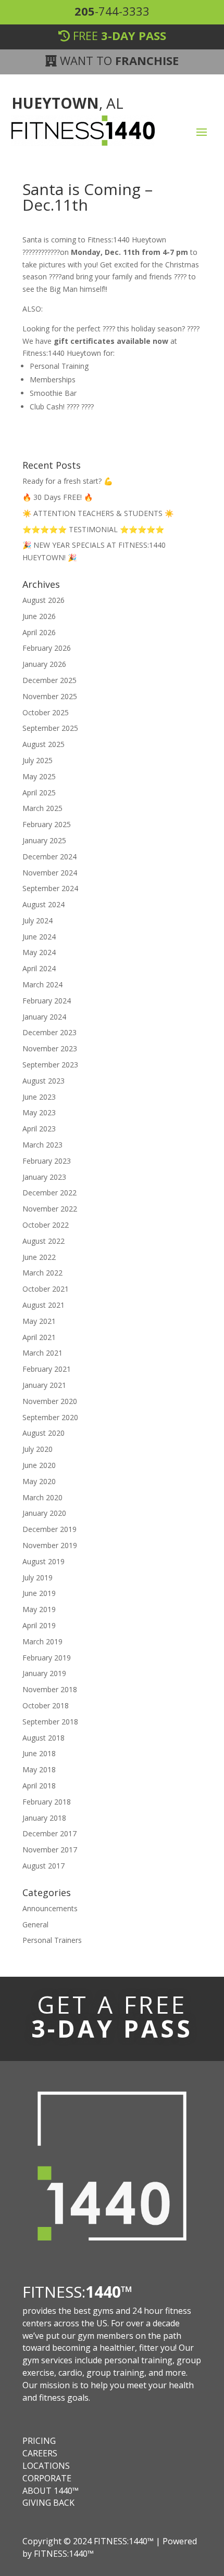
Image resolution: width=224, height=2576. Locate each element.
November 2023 (50, 1048)
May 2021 (39, 1321)
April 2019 (39, 1625)
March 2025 (42, 808)
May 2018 (39, 1769)
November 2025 (50, 696)
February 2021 (47, 1369)
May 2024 (39, 952)
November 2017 (50, 1850)
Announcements (50, 1908)
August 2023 (43, 1081)
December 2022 (49, 1193)
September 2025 (50, 728)
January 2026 (44, 664)
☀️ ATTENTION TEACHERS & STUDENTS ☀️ (98, 513)
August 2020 (43, 1433)
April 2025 (39, 793)
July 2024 (38, 920)
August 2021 (43, 1305)
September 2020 (50, 1417)
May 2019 (39, 1609)
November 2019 (50, 1545)
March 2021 (42, 1353)
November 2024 (50, 873)
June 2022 (39, 1257)
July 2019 (38, 1577)
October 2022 (46, 1225)
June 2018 (39, 1753)
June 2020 (39, 1465)
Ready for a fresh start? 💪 (67, 481)
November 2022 (50, 1209)
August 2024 (43, 904)
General (35, 1924)
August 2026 (43, 600)
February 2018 (47, 1802)
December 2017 (49, 1833)
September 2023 (50, 1065)
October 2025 (46, 712)
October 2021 (46, 1289)
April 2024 (39, 968)
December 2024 (49, 856)
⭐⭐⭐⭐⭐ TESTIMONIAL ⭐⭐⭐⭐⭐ (93, 529)
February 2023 (47, 1161)
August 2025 (43, 744)
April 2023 (39, 1129)
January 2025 (44, 840)
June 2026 (39, 616)
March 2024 (42, 984)
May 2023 (39, 1112)
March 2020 (42, 1497)
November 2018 (50, 1689)
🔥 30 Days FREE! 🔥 (58, 497)
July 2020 (38, 1449)
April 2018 (39, 1786)
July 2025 (38, 760)
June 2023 (39, 1097)
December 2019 (49, 1529)
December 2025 (49, 680)
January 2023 (44, 1177)
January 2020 (44, 1513)
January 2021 (44, 1385)
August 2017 (43, 1866)
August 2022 (43, 1241)
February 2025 (47, 824)
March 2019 (42, 1641)
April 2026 (39, 632)
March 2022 (42, 1273)
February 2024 (47, 1001)
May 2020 (39, 1481)
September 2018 (50, 1722)
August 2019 (43, 1561)
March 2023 (42, 1145)
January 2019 (44, 1673)
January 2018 (44, 1818)
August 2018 (43, 1738)
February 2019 (47, 1658)
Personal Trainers (52, 1940)
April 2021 (39, 1337)
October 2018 (46, 1705)
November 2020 (50, 1401)
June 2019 (39, 1593)
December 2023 (49, 1032)
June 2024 (39, 937)
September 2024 (50, 888)
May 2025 (39, 776)
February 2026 (47, 648)
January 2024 (44, 1017)
